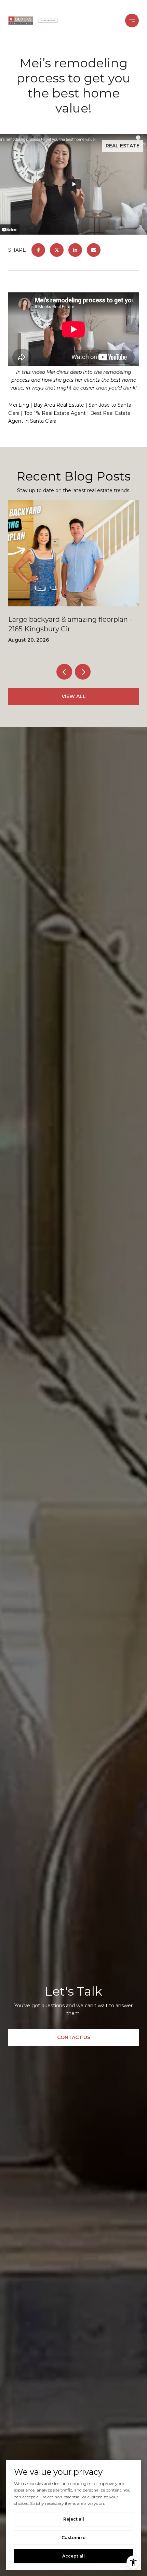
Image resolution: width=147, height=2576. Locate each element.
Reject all (74, 2519)
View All (74, 696)
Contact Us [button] (74, 2037)
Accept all (73, 2556)
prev (64, 672)
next (83, 672)
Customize (73, 2538)
